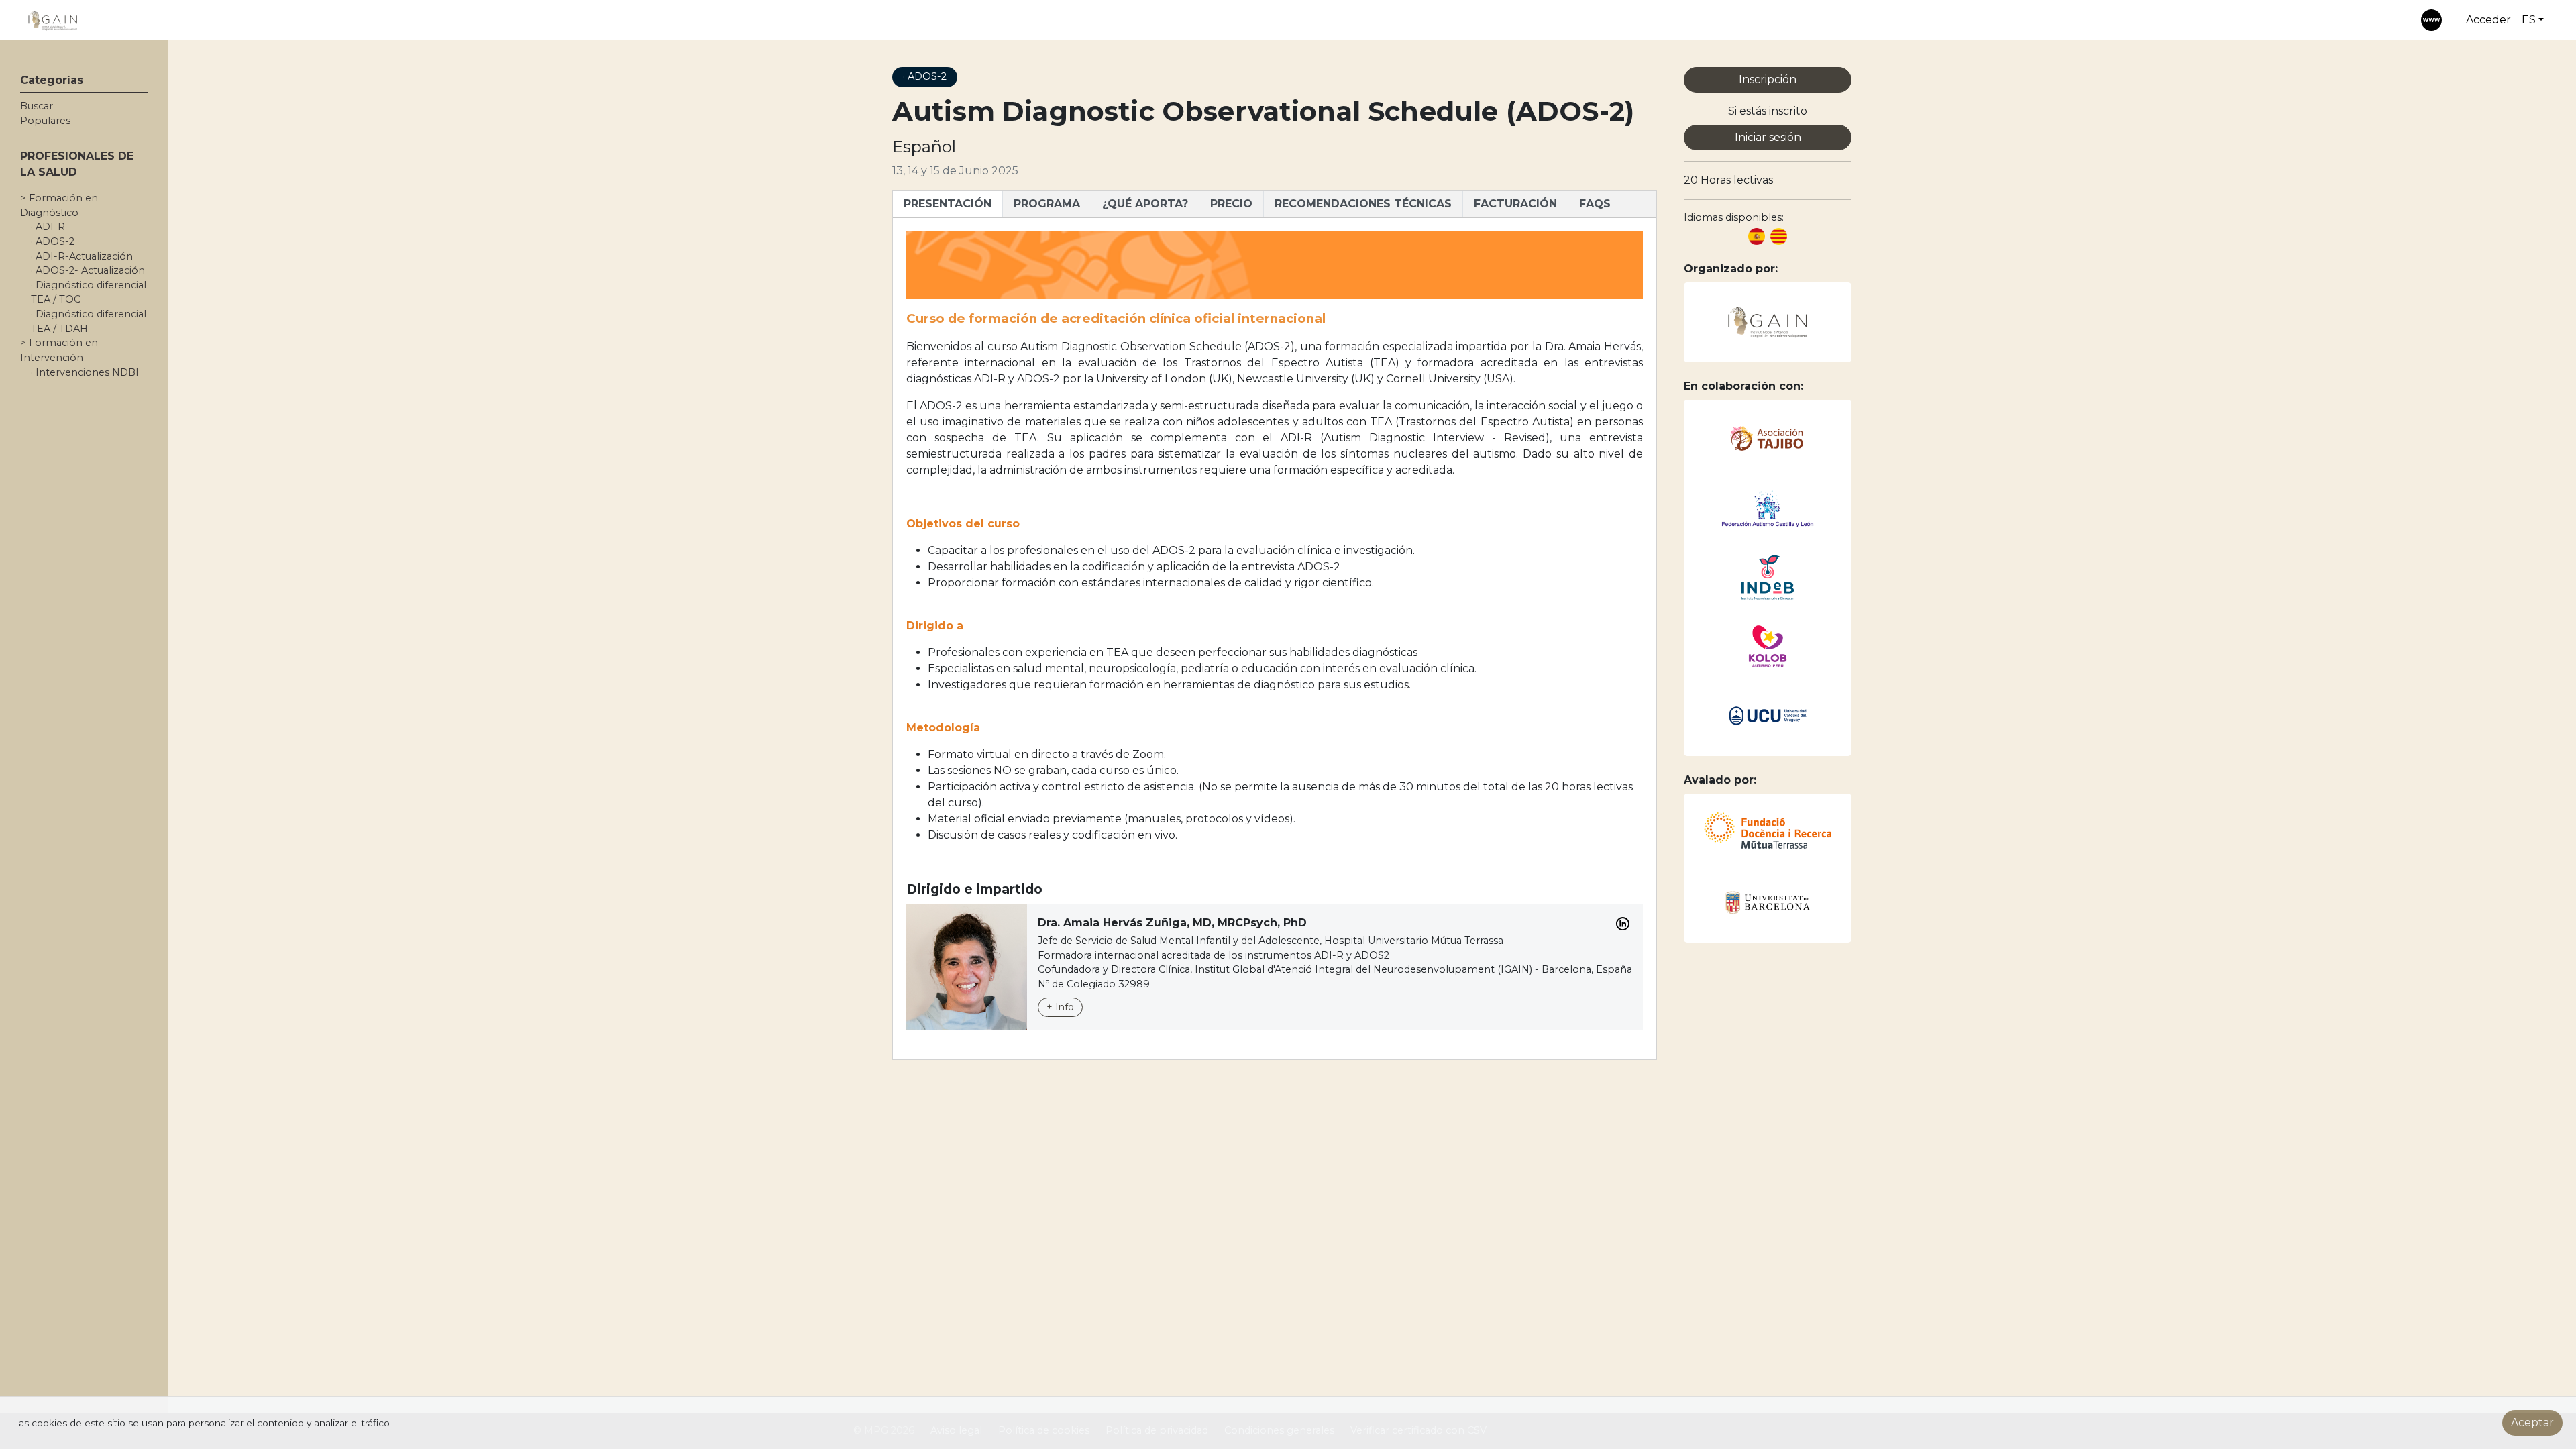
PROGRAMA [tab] (1047, 204)
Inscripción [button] (1768, 79)
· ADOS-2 (53, 241)
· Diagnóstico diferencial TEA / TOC (89, 292)
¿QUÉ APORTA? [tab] (1145, 204)
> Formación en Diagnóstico (59, 205)
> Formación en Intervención (59, 350)
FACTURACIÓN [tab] (1515, 204)
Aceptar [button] (2532, 1423)
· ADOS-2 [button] (925, 76)
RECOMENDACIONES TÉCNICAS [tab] (1363, 204)
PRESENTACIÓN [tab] (948, 204)
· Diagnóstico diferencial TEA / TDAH (89, 321)
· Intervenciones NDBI (85, 372)
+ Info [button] (1060, 1007)
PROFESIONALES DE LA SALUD (77, 164)
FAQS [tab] (1595, 204)
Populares (45, 121)
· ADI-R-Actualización (82, 256)
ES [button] (2529, 20)
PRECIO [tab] (1231, 204)
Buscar (37, 106)
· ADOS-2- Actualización (88, 270)
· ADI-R (48, 227)
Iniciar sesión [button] (1768, 137)
